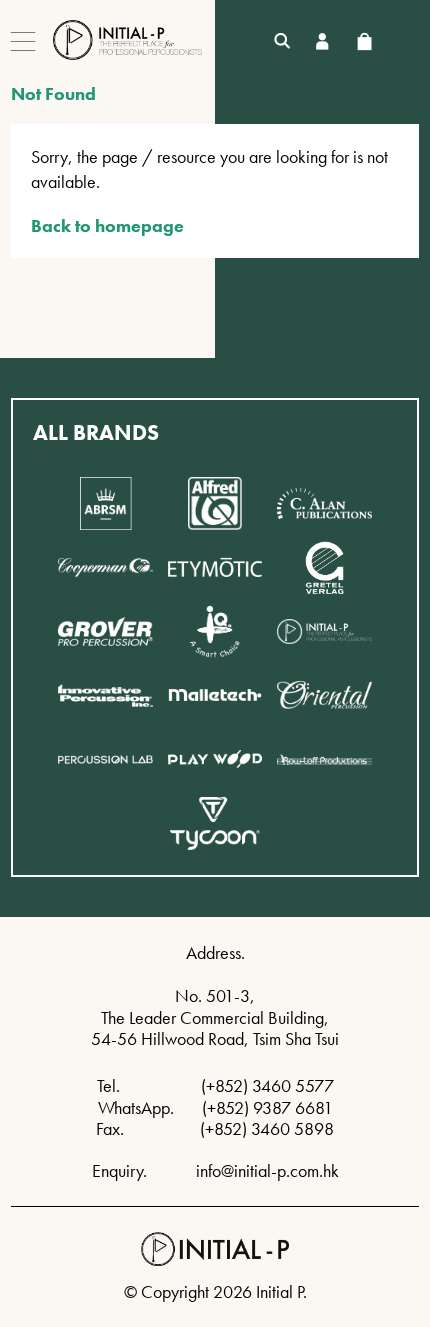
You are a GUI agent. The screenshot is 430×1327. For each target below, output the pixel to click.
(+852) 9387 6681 (267, 1107)
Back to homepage (107, 225)
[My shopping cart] (364, 41)
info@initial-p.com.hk (267, 1170)
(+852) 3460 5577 (267, 1085)
